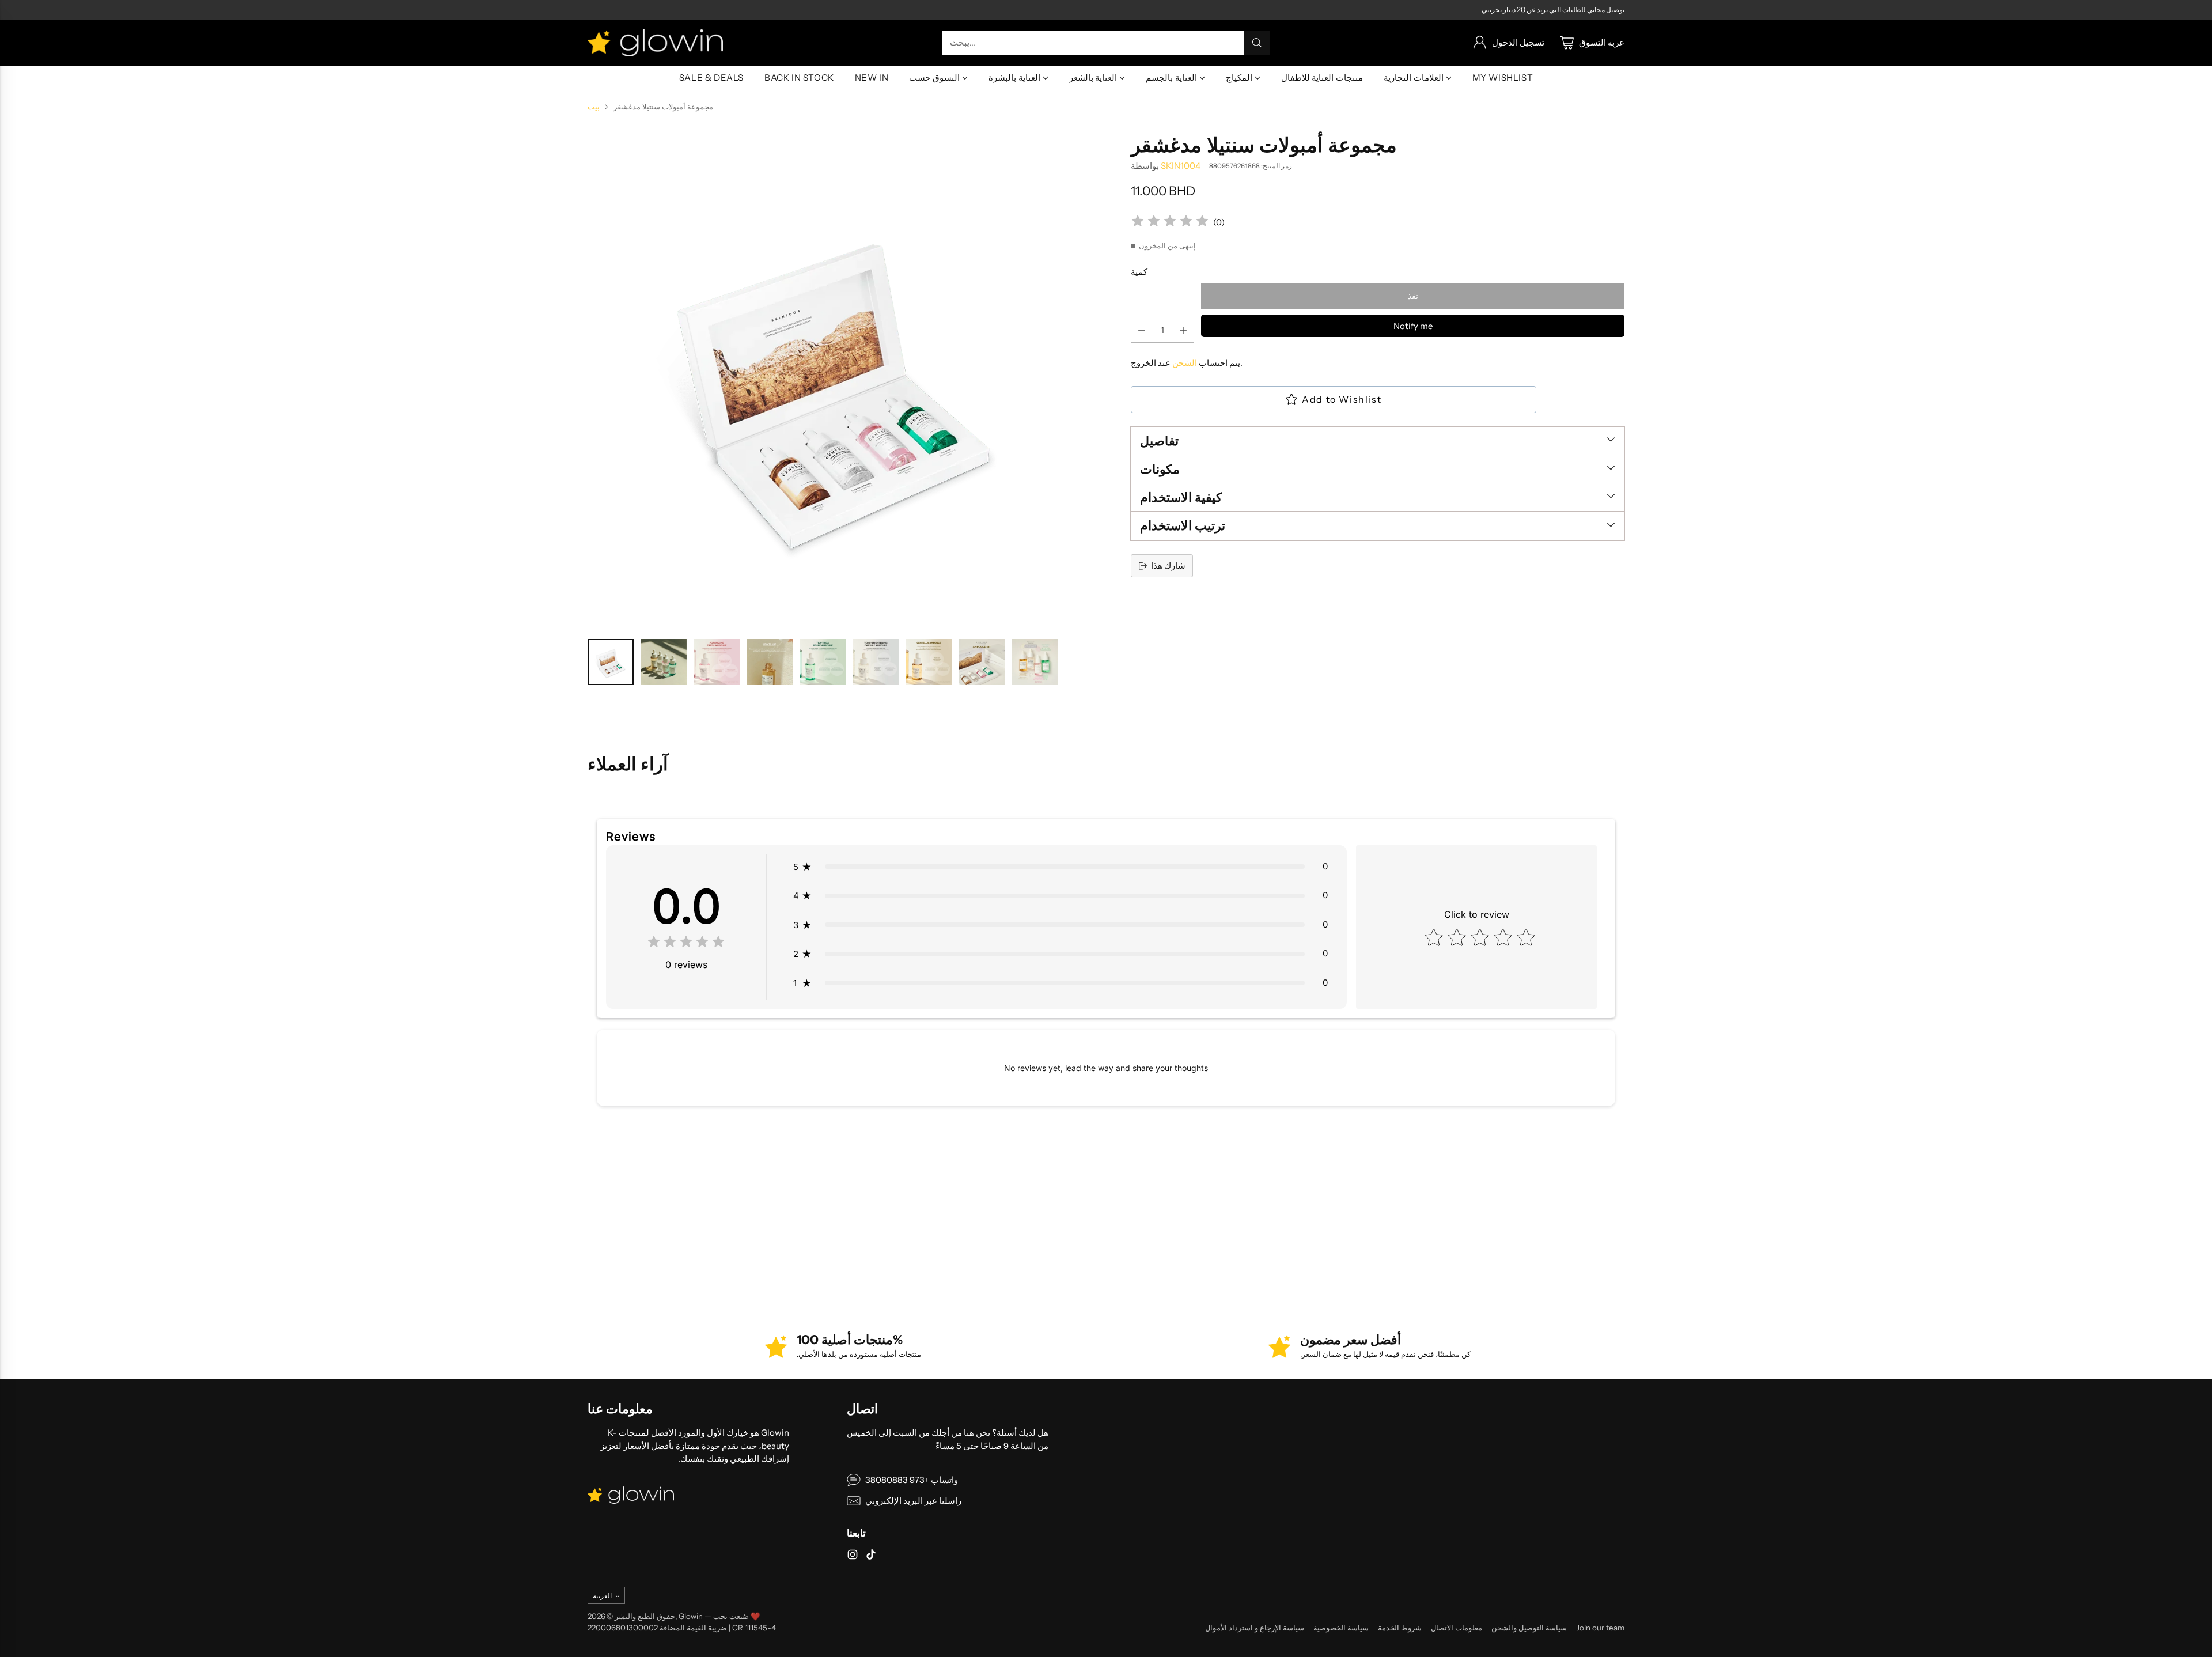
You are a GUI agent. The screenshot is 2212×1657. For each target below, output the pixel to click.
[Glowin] (655, 43)
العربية (602, 1596)
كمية (1139, 272)
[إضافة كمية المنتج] (1183, 330)
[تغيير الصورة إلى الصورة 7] (929, 662)
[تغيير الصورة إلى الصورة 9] (1035, 662)
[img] (1170, 223)
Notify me (1413, 326)
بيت (594, 107)
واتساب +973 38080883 (912, 1480)
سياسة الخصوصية (1341, 1628)
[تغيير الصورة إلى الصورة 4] (770, 662)
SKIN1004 (1181, 166)
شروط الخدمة (1400, 1628)
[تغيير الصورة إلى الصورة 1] (611, 662)
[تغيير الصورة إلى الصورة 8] (982, 662)
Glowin (691, 1616)
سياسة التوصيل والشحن (1529, 1628)
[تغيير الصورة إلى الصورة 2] (664, 662)
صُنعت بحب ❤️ (737, 1616)
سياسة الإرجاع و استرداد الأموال (1255, 1628)
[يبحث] (1257, 43)
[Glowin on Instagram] (853, 1556)
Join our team (1600, 1628)
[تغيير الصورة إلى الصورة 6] (876, 662)
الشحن (1185, 363)
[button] (1060, 867)
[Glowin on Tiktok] (871, 1556)
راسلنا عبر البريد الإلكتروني (913, 1501)
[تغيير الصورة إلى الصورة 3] (717, 662)
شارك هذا (1168, 565)
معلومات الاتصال (1457, 1628)
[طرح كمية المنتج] (1142, 330)
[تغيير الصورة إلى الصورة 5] (823, 662)
